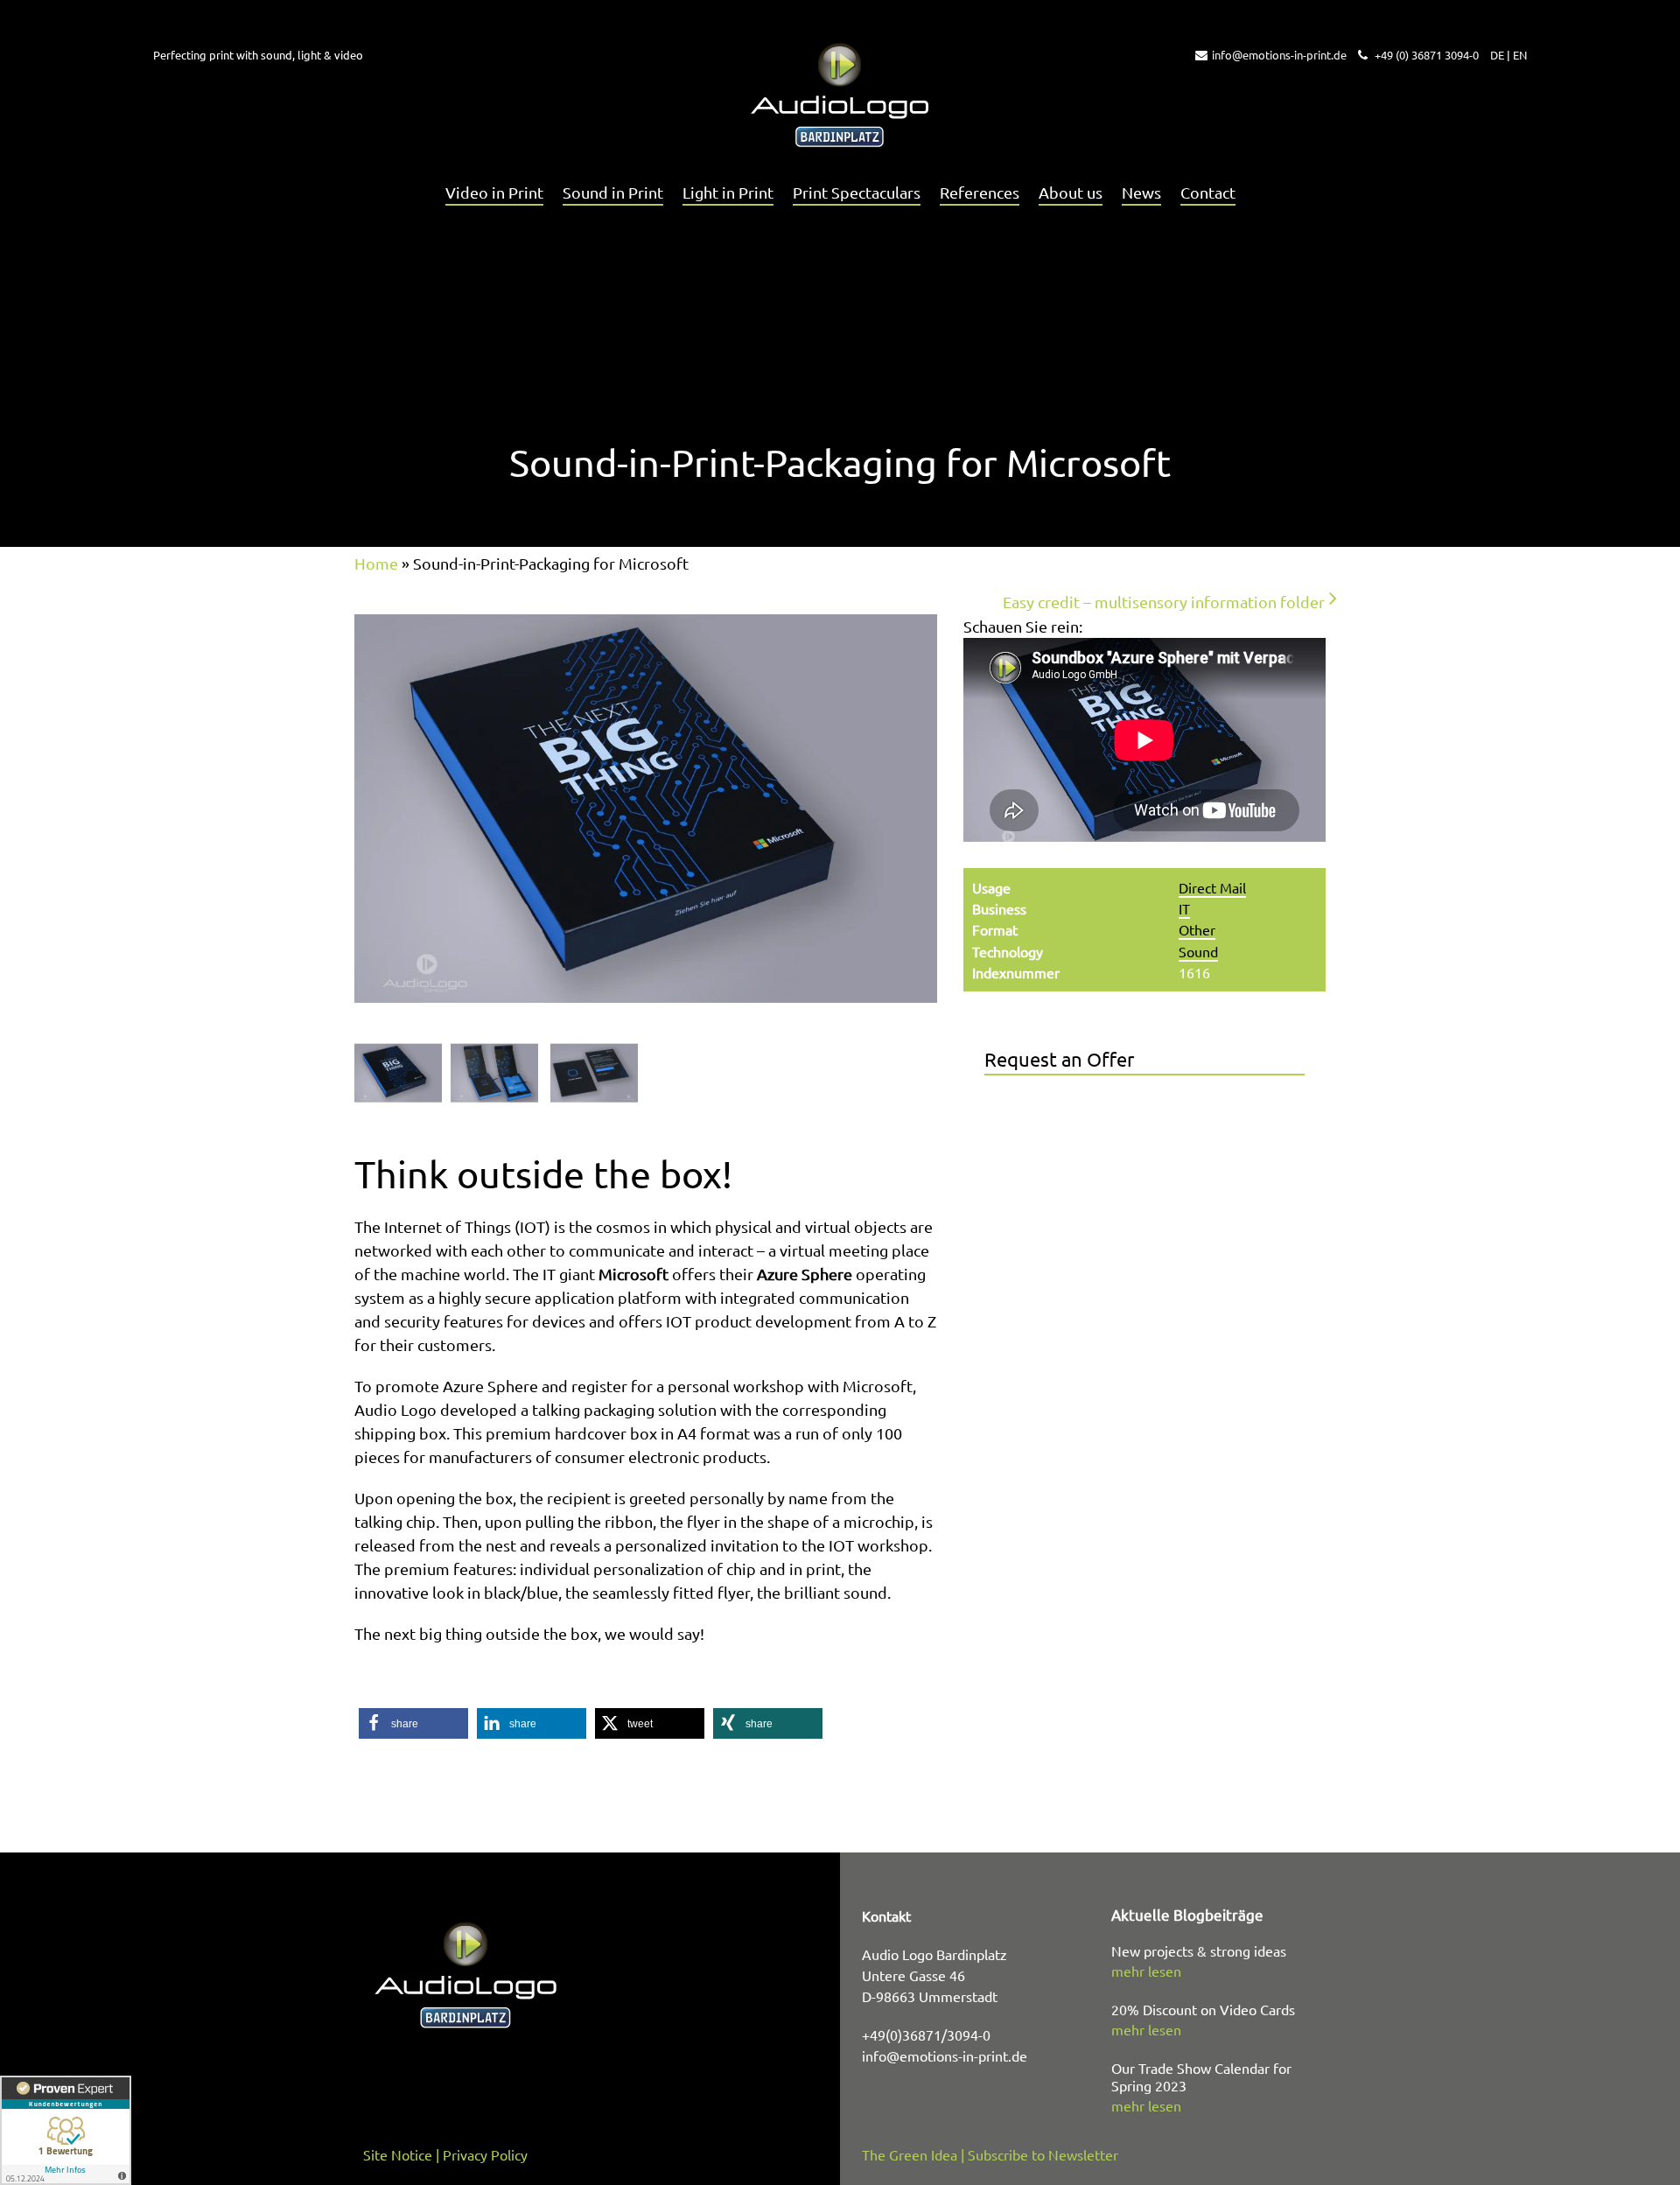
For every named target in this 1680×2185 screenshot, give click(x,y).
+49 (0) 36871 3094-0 (1425, 55)
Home (376, 563)
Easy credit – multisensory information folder (1164, 602)
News (1141, 192)
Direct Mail (1212, 887)
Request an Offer (1059, 1059)
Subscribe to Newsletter (1043, 2154)
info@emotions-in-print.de (1279, 55)
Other (1197, 929)
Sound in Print (613, 192)
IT (1184, 908)
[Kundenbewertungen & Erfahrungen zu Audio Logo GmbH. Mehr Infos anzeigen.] (66, 2130)
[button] (413, 1723)
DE (1497, 55)
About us (1071, 192)
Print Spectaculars (857, 192)
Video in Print (494, 192)
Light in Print (728, 192)
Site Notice (398, 2154)
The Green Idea (910, 2154)
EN (1520, 55)
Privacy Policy (485, 2154)
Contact (1208, 192)
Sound (1198, 951)
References (980, 192)
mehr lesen (1146, 1971)
